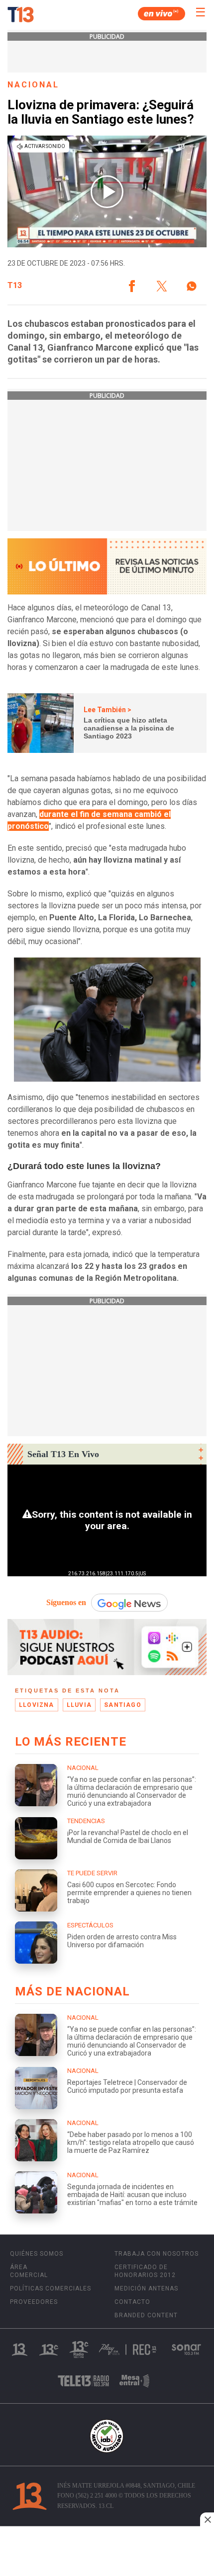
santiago (123, 1705)
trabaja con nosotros (157, 2254)
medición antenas (146, 2288)
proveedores (34, 2302)
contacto (132, 2302)
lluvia (79, 1705)
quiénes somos (37, 2254)
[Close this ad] (207, 2519)
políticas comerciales (51, 2288)
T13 (15, 286)
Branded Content (146, 2315)
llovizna (37, 1705)
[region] (107, 2552)
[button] (132, 286)
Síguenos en (66, 1602)
